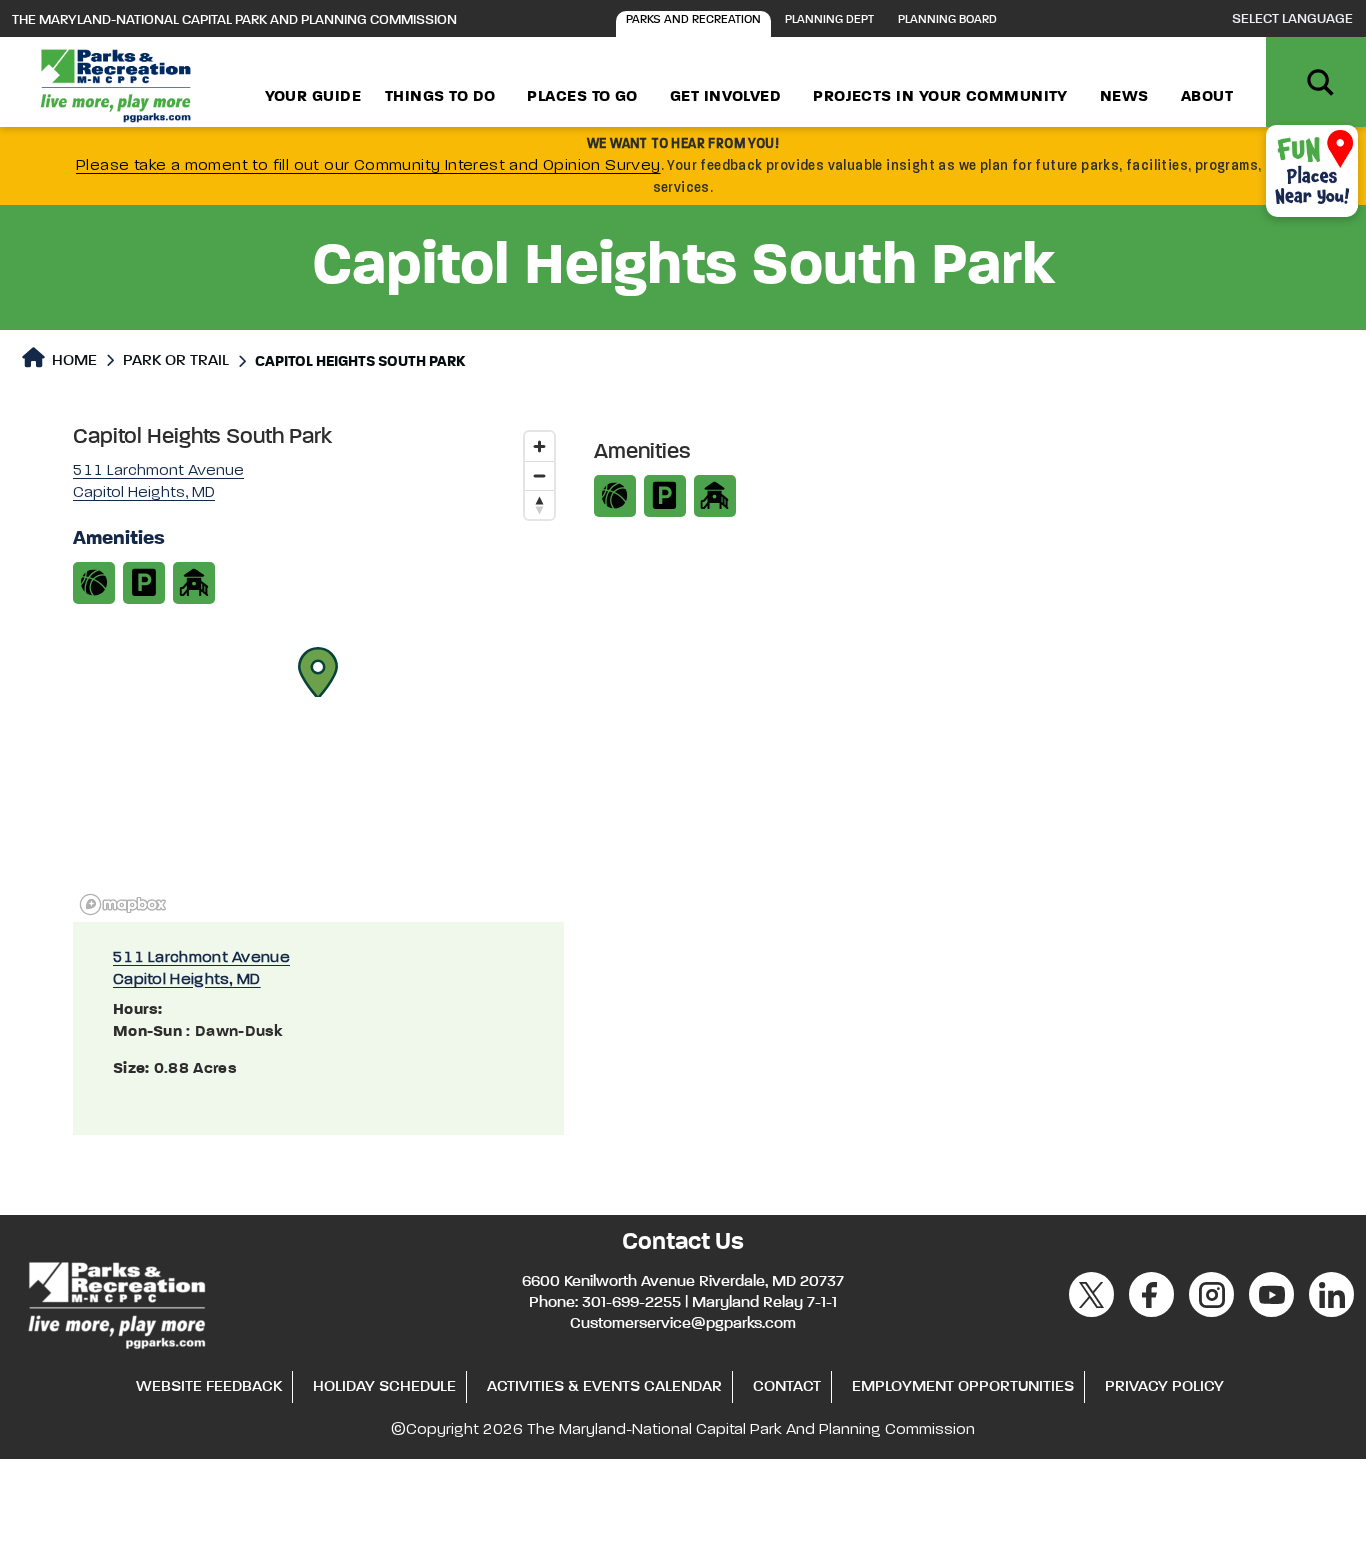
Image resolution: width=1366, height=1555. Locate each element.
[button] (318, 672)
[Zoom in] (539, 446)
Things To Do (440, 97)
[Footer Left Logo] (115, 1302)
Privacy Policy (1164, 1387)
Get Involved (725, 97)
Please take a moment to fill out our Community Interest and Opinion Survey (368, 166)
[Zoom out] (539, 475)
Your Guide (313, 97)
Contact (787, 1387)
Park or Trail (176, 361)
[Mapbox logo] (123, 904)
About (1207, 97)
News (1124, 97)
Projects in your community (940, 97)
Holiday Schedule (384, 1387)
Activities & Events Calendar (604, 1387)
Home (72, 361)
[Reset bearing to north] (539, 504)
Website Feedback (209, 1387)
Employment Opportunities (963, 1387)
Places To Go (582, 97)
